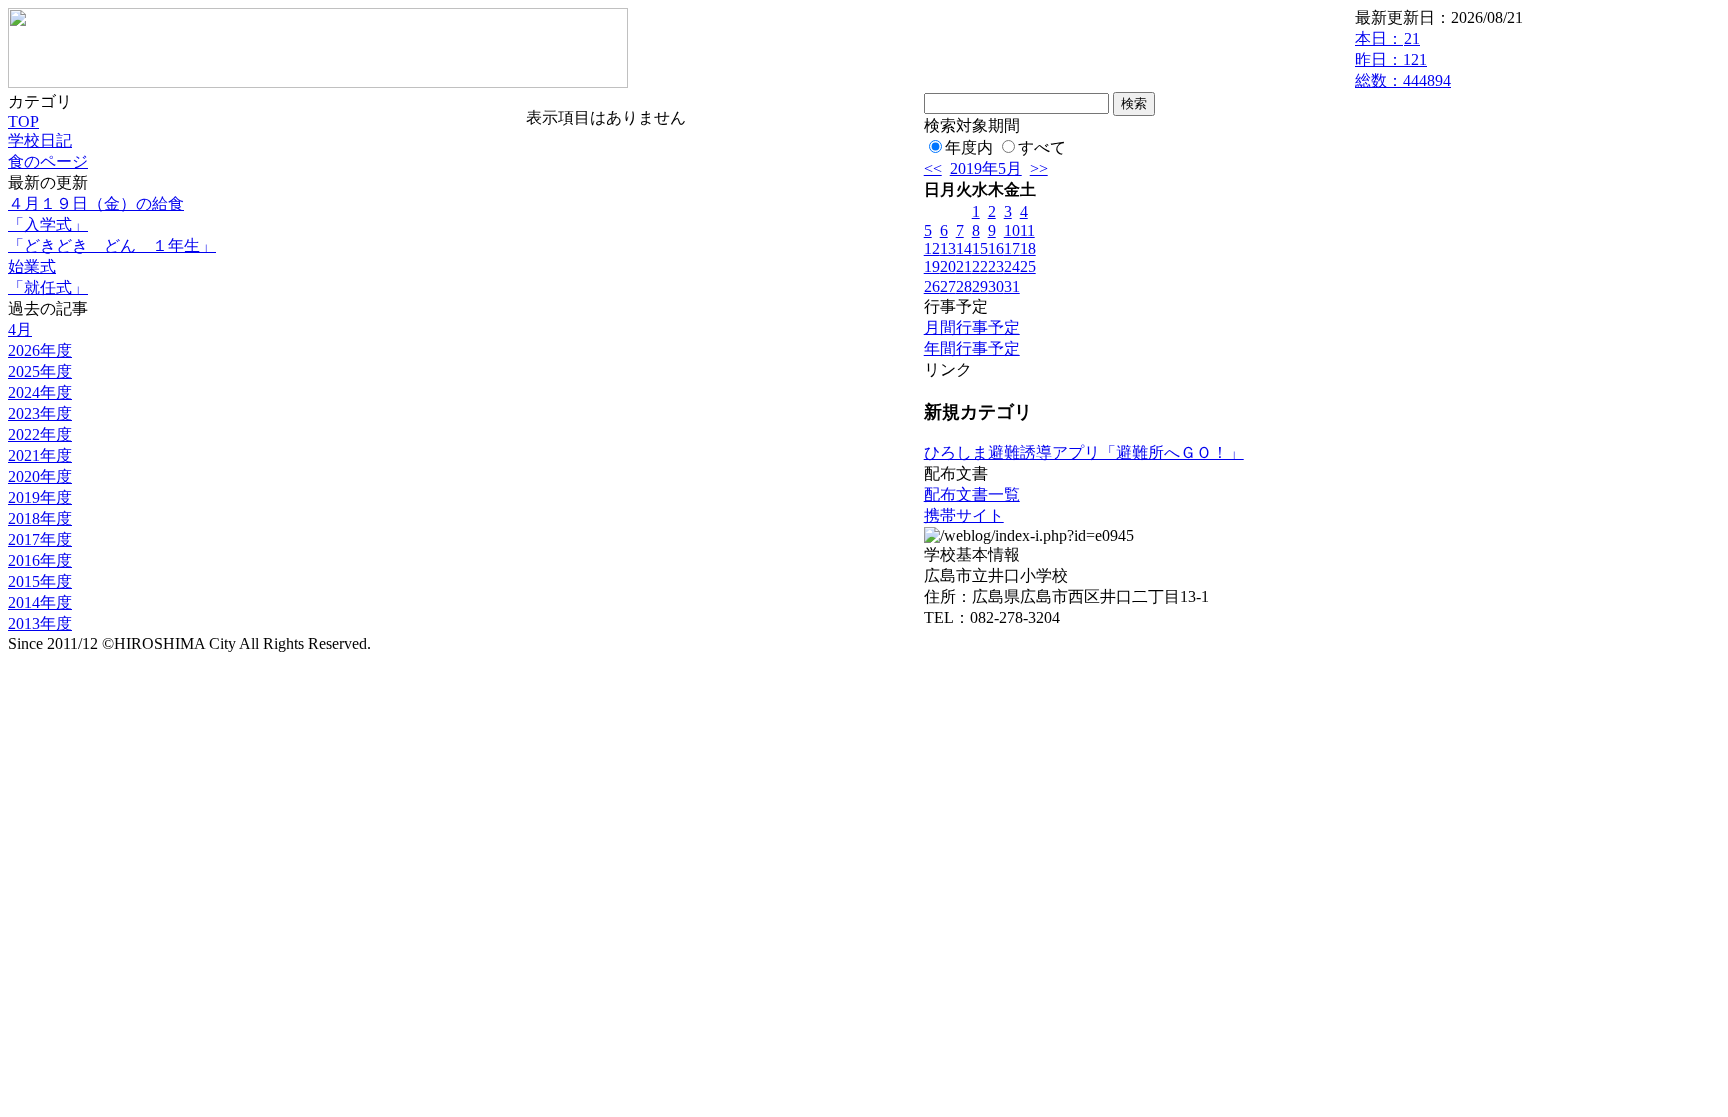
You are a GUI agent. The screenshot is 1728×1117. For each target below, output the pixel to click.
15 (980, 248)
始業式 (32, 266)
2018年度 (40, 518)
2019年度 (40, 497)
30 (996, 286)
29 (980, 286)
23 (996, 266)
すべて (1042, 147)
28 (964, 286)
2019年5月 (986, 168)
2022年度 (40, 434)
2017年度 (40, 539)
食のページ (48, 161)
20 (948, 266)
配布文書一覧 (972, 494)
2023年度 (40, 413)
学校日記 (40, 140)
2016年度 (40, 560)
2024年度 (40, 392)
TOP (23, 121)
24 (1012, 266)
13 (948, 248)
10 (1012, 230)
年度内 (969, 147)
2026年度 (40, 350)
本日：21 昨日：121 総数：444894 (1403, 59)
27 (948, 286)
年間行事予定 (972, 348)
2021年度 (40, 455)
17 (1012, 248)
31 (1012, 286)
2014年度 (40, 602)
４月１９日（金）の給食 (96, 203)
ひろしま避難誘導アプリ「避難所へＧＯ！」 (1084, 452)
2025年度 (40, 371)
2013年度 (40, 623)
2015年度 (40, 581)
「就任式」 (48, 287)
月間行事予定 (972, 327)
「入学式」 (48, 224)
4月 (20, 329)
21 (964, 266)
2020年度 (40, 476)
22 (980, 266)
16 (996, 248)
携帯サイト (964, 515)
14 (964, 248)
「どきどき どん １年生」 (112, 245)
